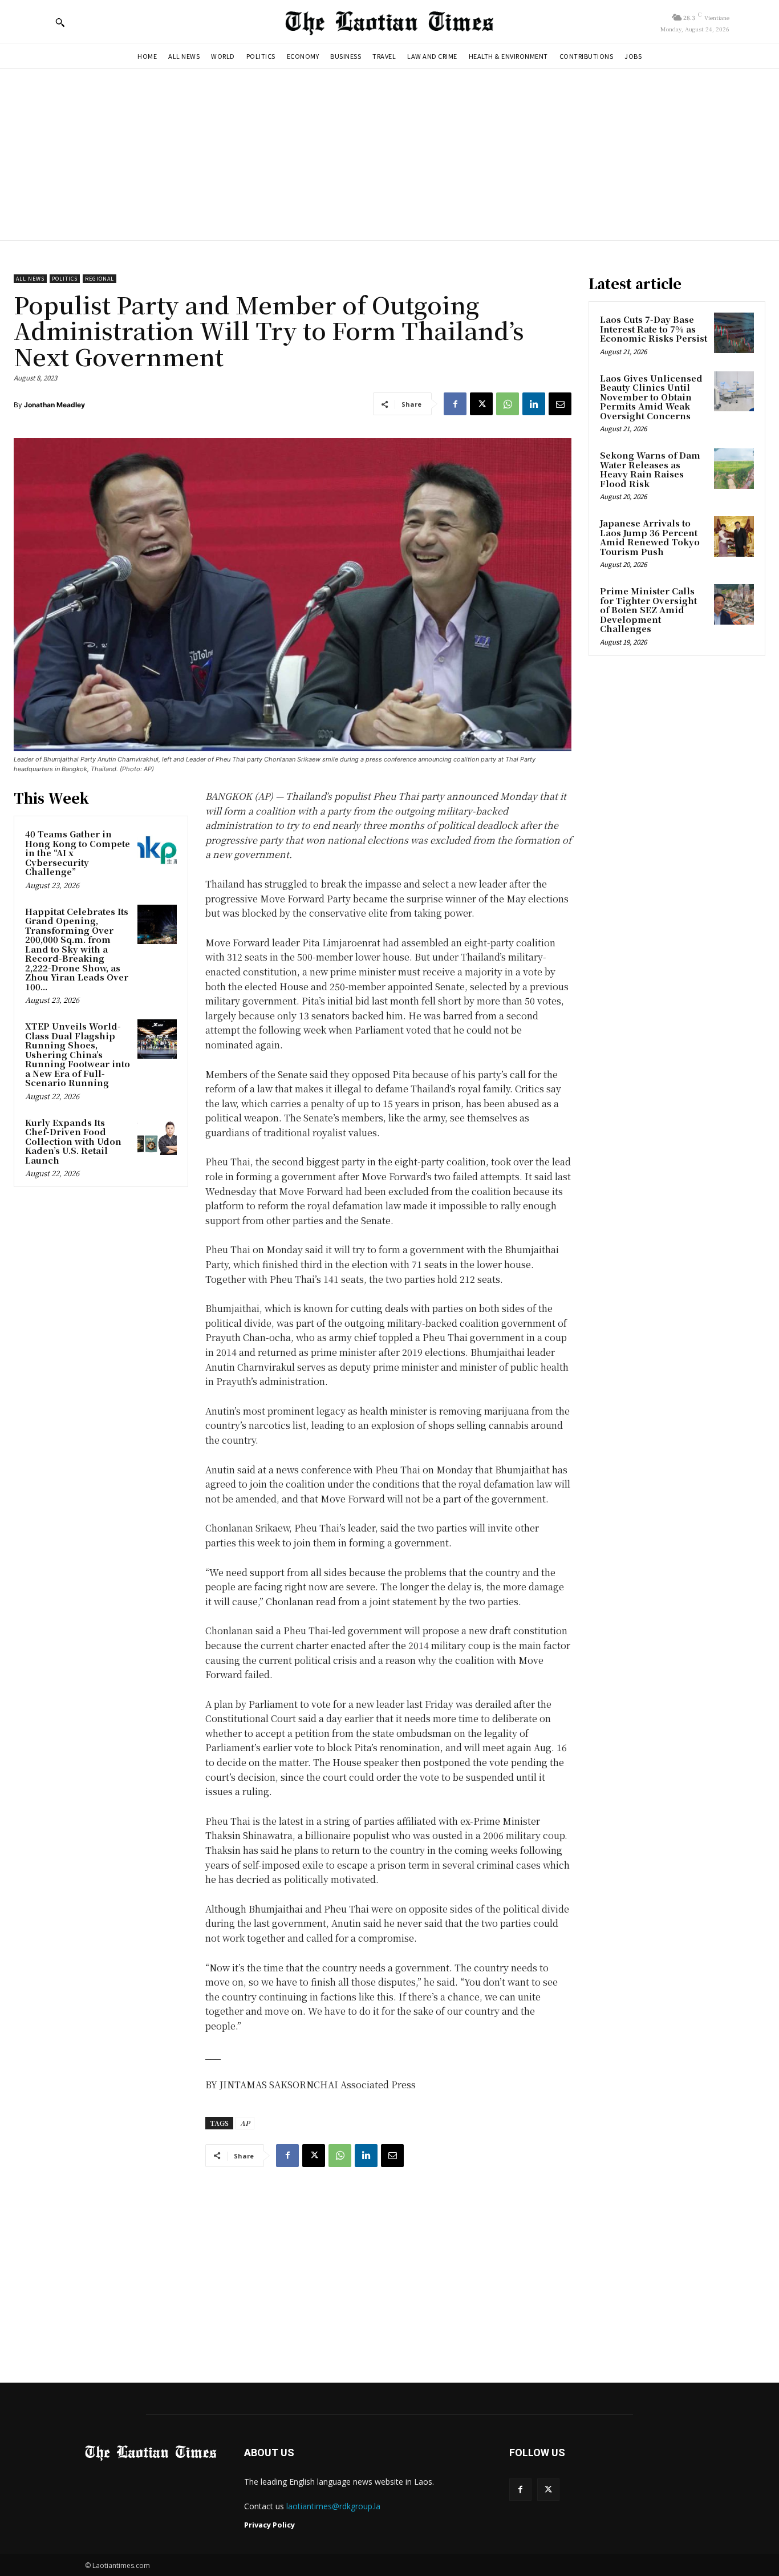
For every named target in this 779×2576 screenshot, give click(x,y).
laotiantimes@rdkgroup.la (333, 2506)
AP (245, 2123)
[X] (481, 404)
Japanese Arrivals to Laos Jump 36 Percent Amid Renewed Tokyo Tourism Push (650, 537)
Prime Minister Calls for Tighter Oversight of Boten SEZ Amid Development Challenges (648, 609)
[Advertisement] (389, 155)
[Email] (560, 404)
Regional (100, 279)
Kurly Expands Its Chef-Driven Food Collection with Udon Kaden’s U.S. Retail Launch (73, 1141)
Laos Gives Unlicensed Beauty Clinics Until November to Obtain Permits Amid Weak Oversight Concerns (651, 397)
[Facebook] (455, 404)
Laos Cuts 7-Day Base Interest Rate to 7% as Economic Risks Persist (654, 329)
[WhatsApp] (508, 404)
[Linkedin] (534, 404)
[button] (60, 22)
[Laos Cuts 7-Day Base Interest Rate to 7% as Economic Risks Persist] (734, 333)
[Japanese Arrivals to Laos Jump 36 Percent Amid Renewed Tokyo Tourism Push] (734, 536)
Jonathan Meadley (54, 405)
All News (30, 279)
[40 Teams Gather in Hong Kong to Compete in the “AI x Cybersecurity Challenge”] (157, 847)
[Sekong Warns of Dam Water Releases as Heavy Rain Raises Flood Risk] (734, 468)
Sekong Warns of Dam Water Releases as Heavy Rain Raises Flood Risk (650, 469)
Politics (65, 279)
